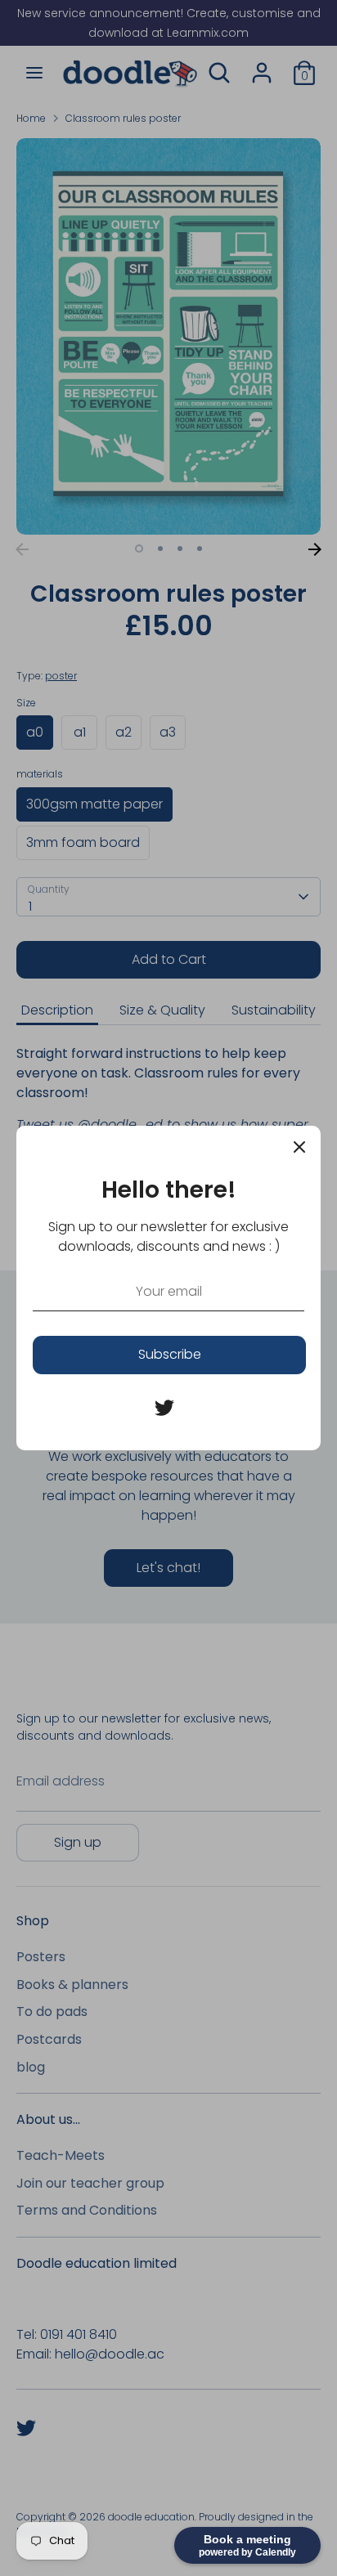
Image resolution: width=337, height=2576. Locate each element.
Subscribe (170, 1354)
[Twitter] (164, 1408)
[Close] (299, 1147)
